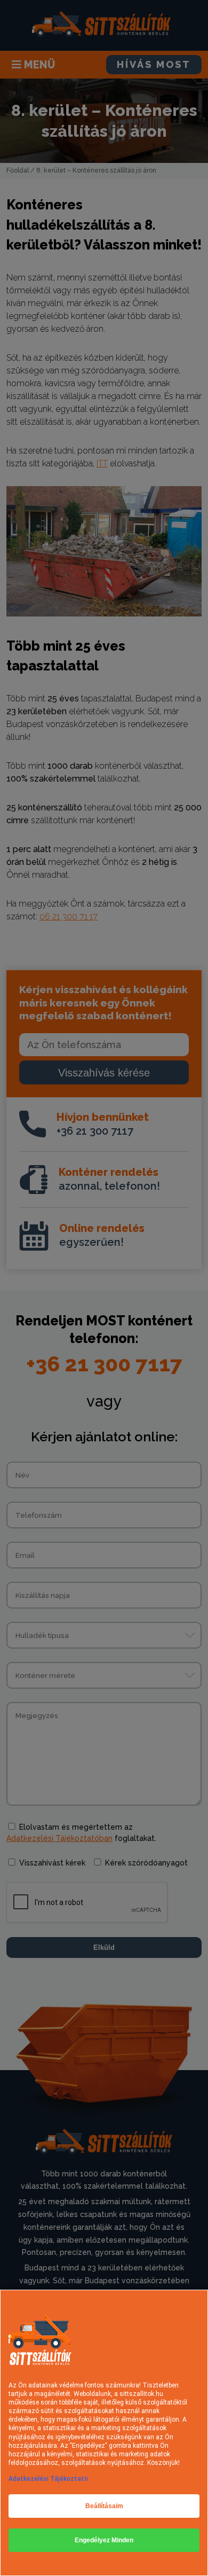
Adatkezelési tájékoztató (48, 2479)
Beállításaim (104, 2506)
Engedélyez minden (104, 2540)
